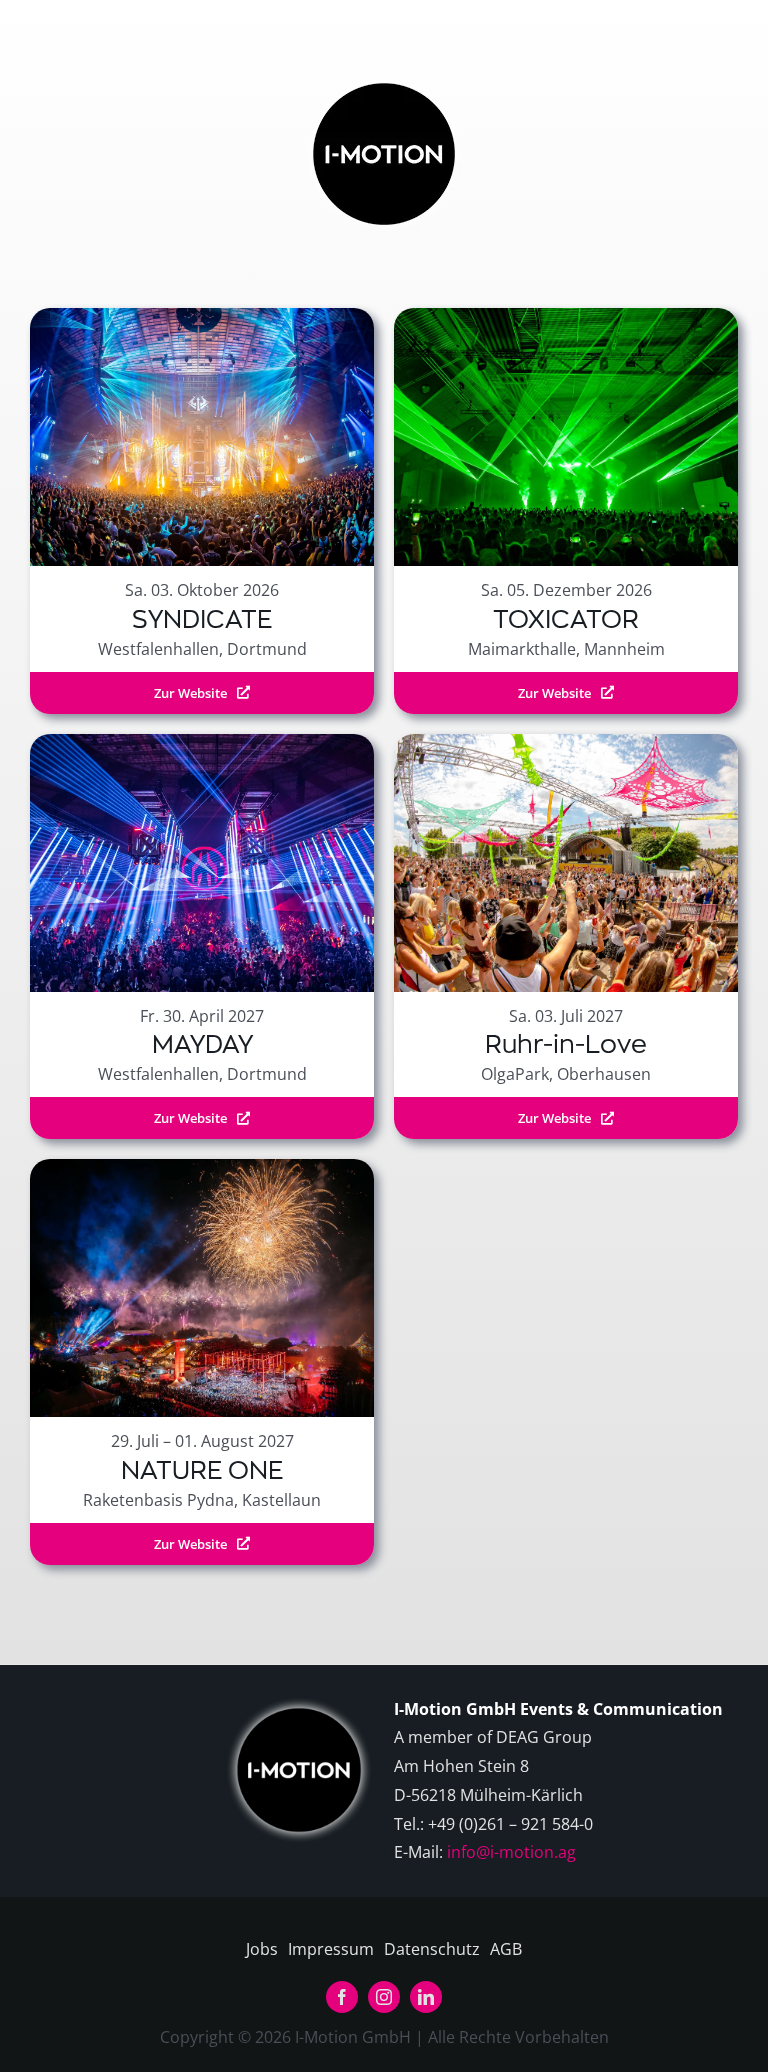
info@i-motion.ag (511, 1852)
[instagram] (384, 1997)
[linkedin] (426, 1997)
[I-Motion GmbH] (384, 78)
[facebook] (342, 1997)
